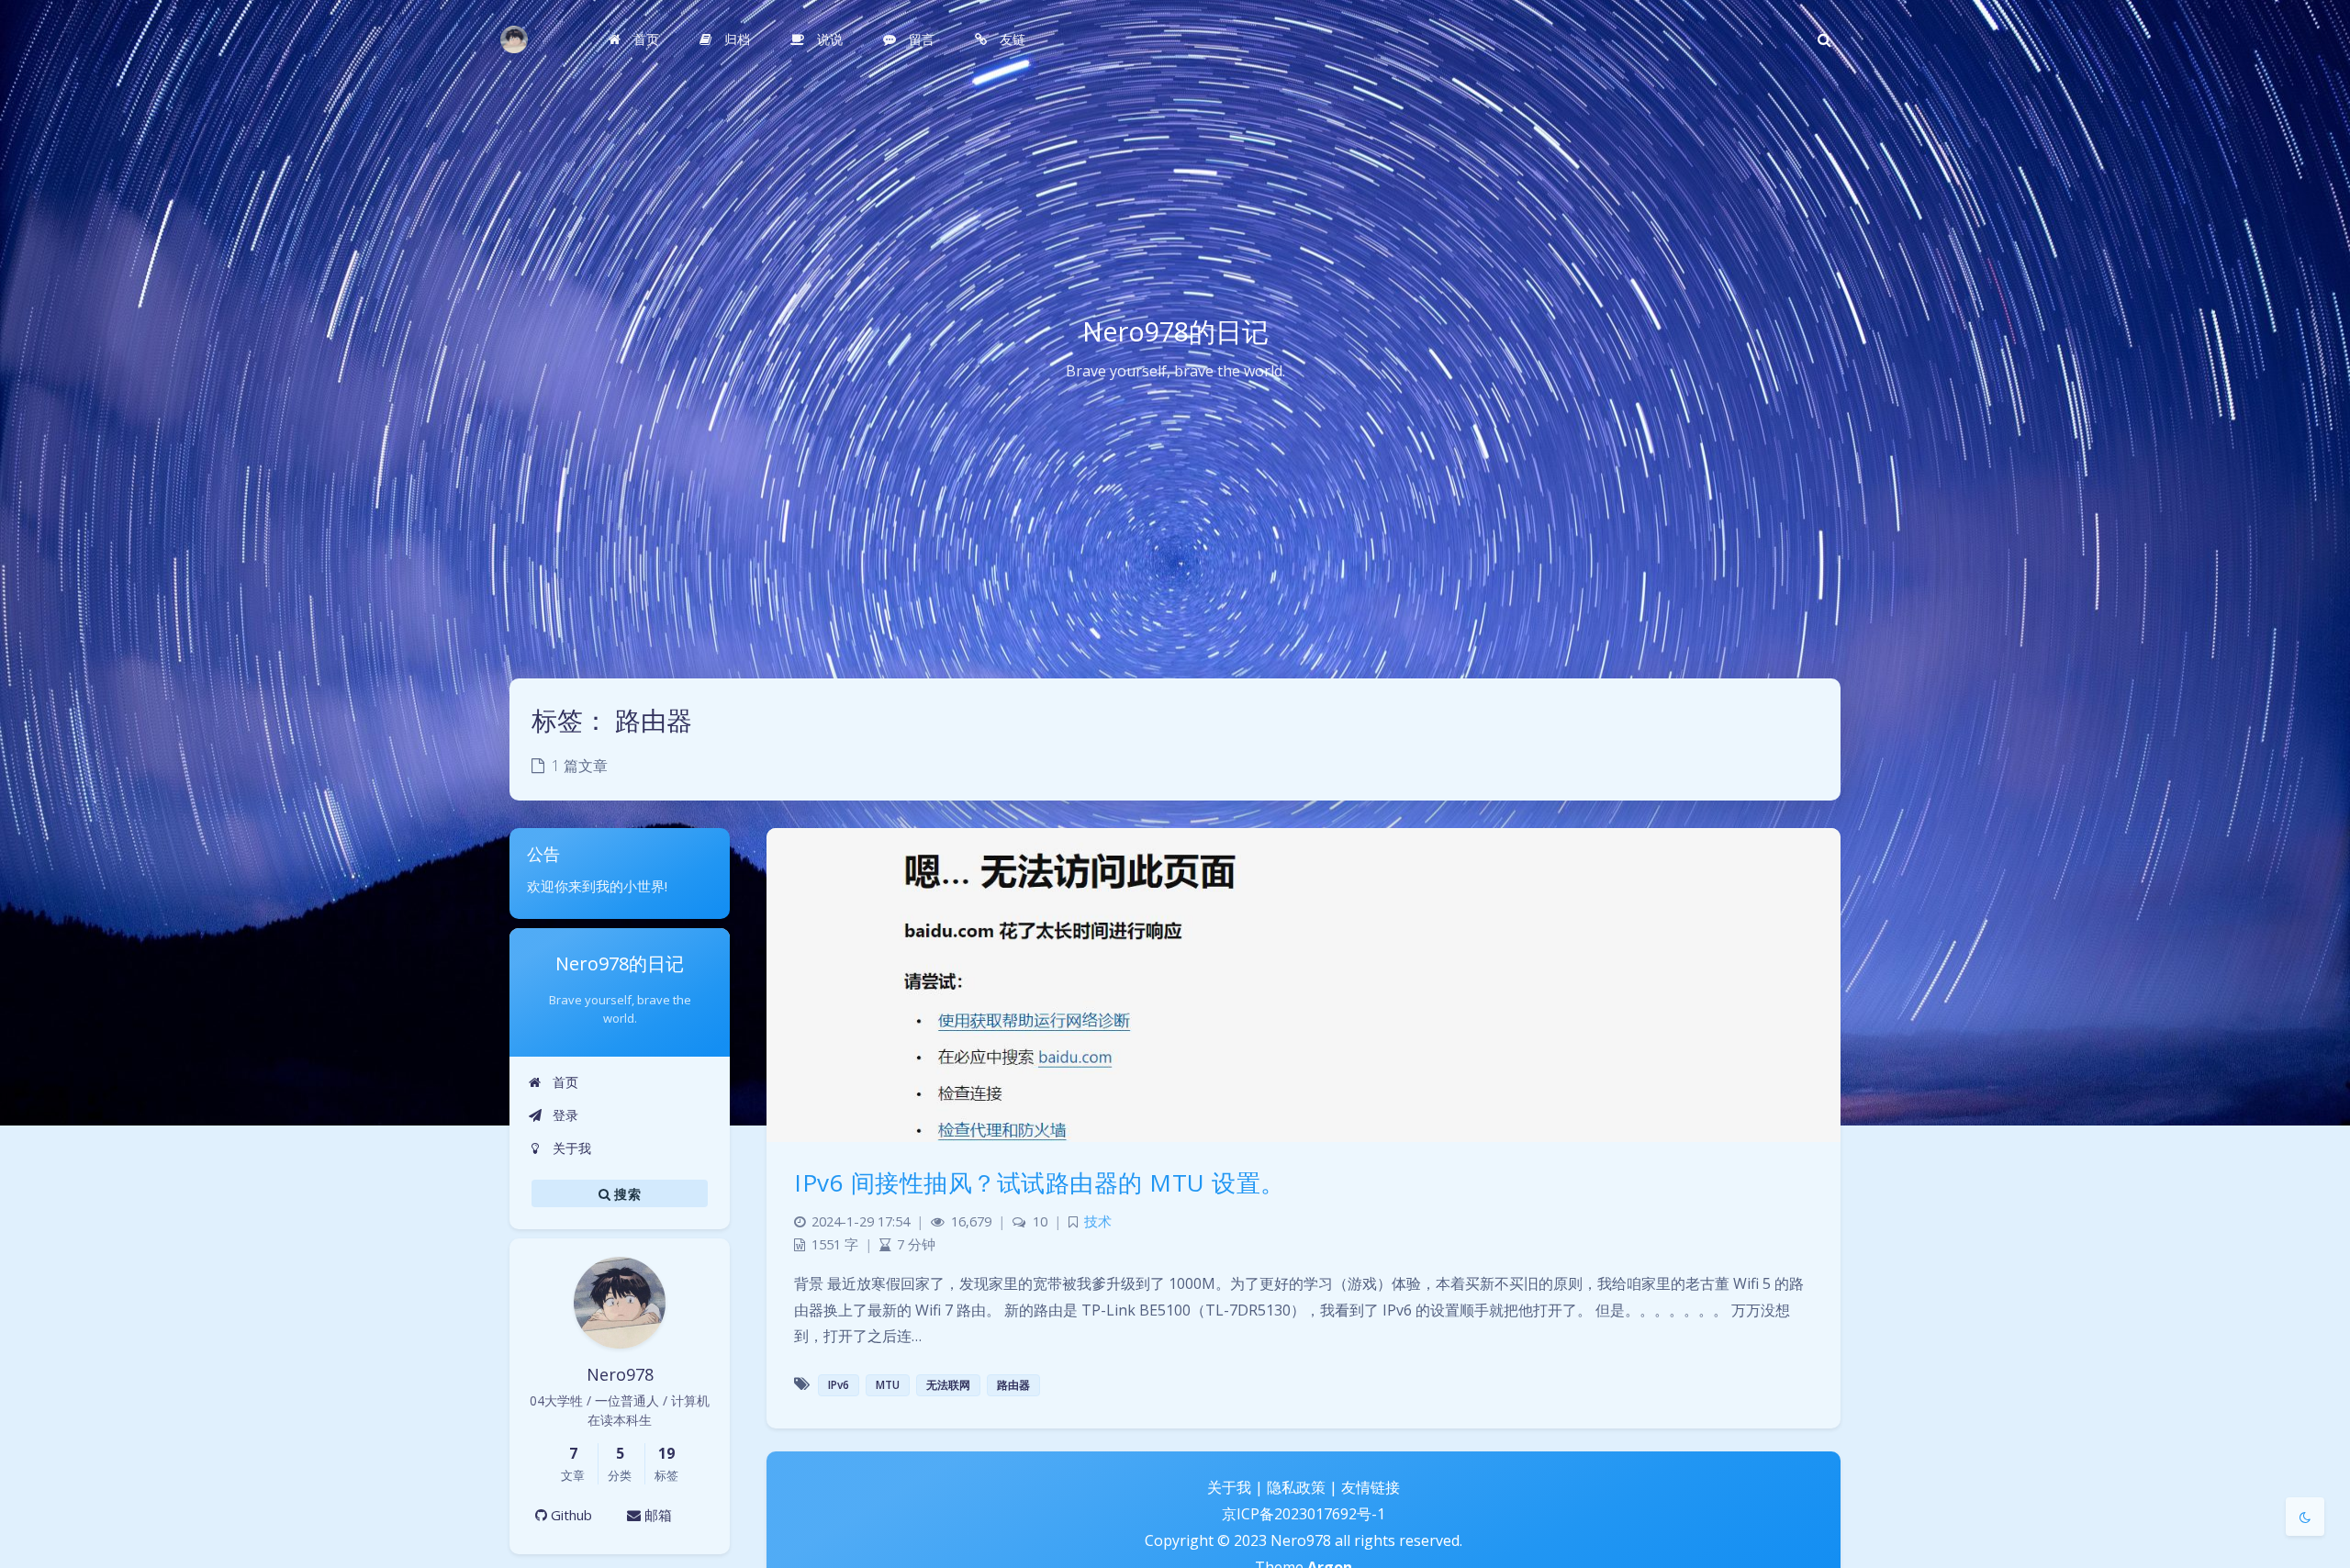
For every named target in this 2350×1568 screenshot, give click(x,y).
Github (570, 1515)
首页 (564, 1082)
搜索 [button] (626, 1194)
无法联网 (948, 1385)
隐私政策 (1296, 1487)
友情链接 (1371, 1487)
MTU (888, 1385)
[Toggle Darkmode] (2305, 1517)
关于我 (570, 1148)
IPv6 (839, 1385)
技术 (1098, 1221)
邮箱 (656, 1515)
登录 (564, 1115)
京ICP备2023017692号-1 (1304, 1514)
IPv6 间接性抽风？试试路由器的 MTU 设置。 (1040, 1182)
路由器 (1013, 1385)
